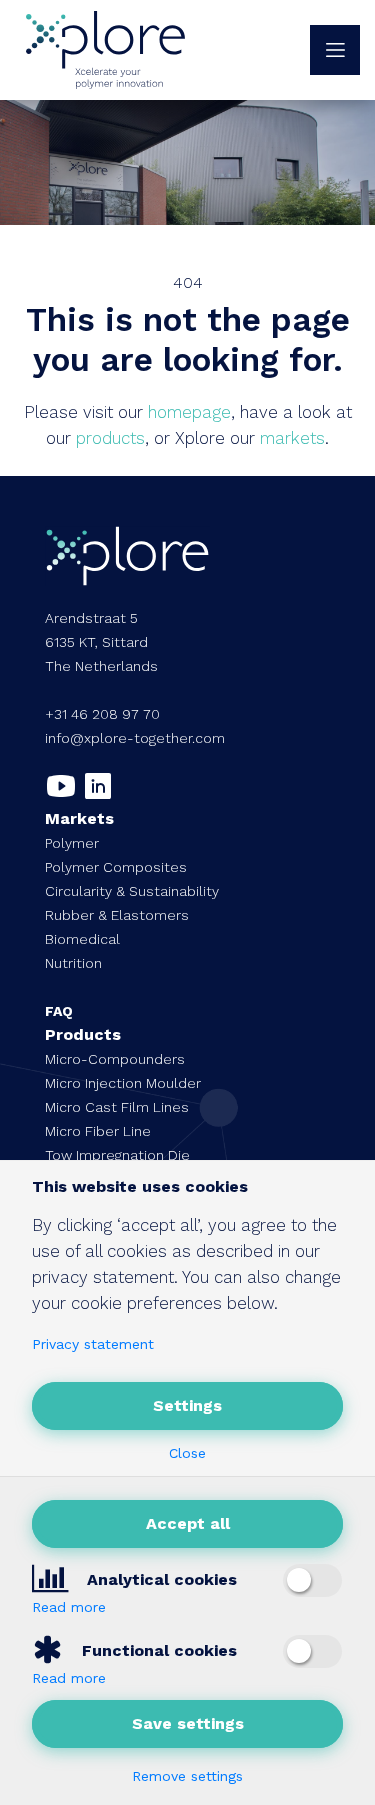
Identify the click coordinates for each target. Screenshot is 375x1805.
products (110, 438)
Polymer (72, 843)
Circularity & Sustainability (132, 891)
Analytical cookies (159, 1579)
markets (292, 438)
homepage (189, 412)
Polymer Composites (116, 867)
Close (187, 1453)
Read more (69, 1607)
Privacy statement (93, 1344)
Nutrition (73, 963)
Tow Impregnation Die (117, 1155)
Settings (187, 1405)
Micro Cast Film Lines (117, 1107)
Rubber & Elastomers (117, 915)
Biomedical (82, 939)
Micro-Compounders (115, 1059)
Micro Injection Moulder (123, 1083)
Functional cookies (157, 1650)
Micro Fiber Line (98, 1131)
